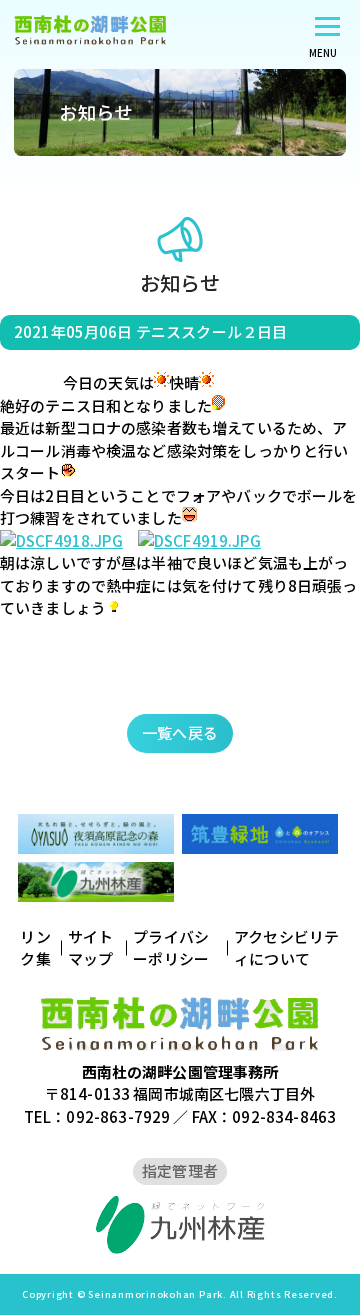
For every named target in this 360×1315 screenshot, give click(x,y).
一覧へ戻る (180, 732)
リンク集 (35, 948)
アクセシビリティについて (286, 948)
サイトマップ (90, 948)
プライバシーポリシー (171, 948)
